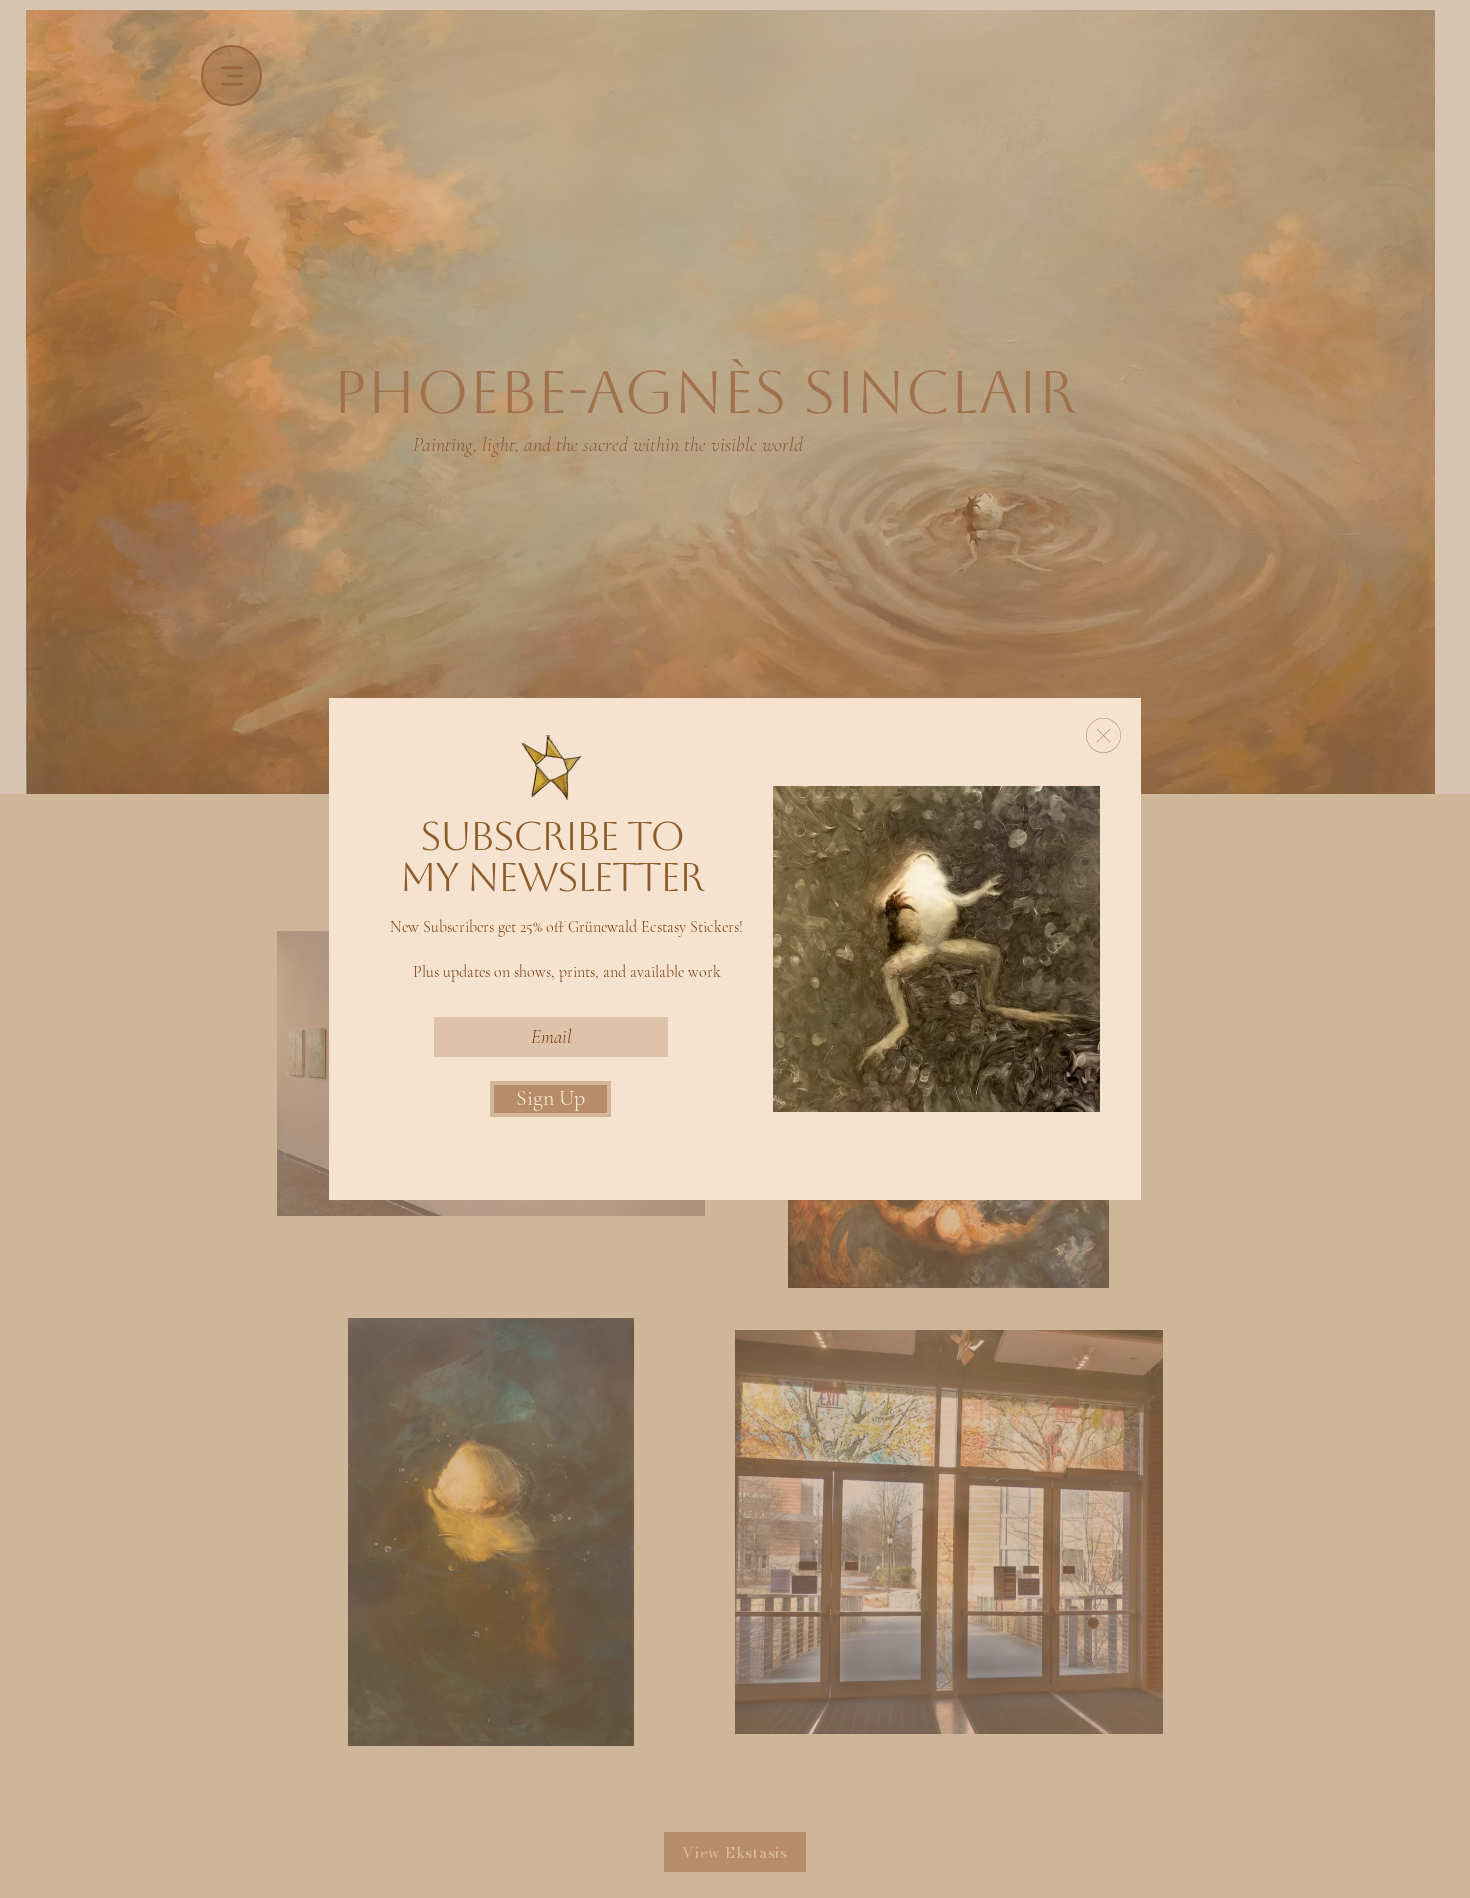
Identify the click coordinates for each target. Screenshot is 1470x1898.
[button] (1103, 735)
